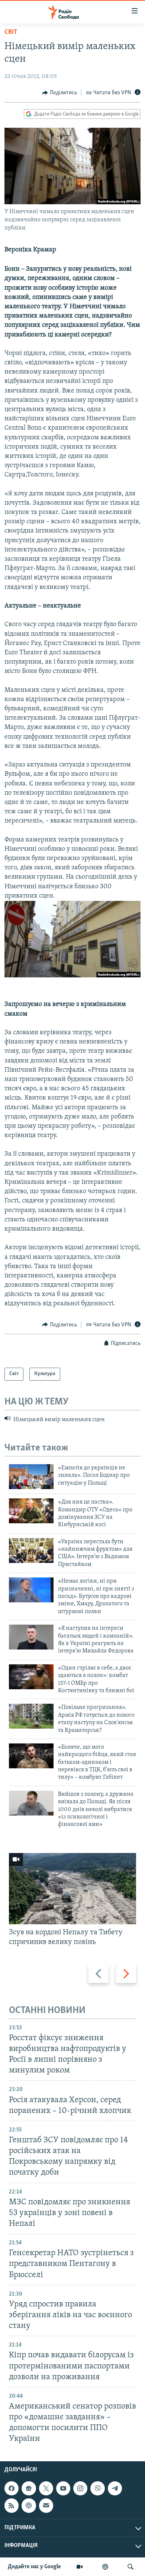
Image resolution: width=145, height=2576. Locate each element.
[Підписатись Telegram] (115, 2489)
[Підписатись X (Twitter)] (46, 2489)
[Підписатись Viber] (97, 2489)
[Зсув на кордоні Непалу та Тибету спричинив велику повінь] (72, 1889)
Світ (11, 32)
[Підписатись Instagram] (80, 2489)
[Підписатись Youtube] (63, 2489)
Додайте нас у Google (34, 2567)
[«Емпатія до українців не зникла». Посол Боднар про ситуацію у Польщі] (31, 1477)
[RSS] (12, 2506)
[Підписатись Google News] (29, 2489)
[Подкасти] (105, 2567)
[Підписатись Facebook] (12, 2489)
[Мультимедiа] (80, 2567)
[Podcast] (29, 2506)
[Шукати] (130, 2567)
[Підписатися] (46, 2506)
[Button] (59, 93)
